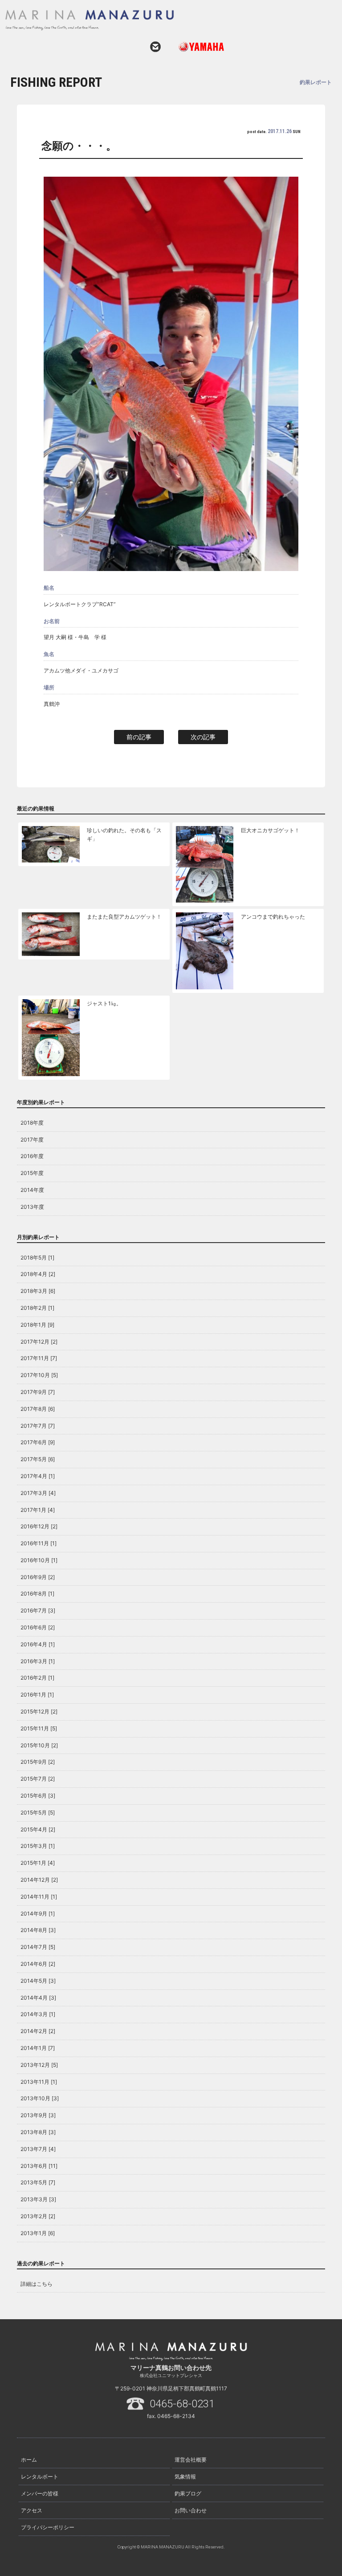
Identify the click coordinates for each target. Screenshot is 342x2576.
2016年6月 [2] (38, 1627)
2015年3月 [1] (38, 1846)
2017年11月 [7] (39, 1358)
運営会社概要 (191, 2460)
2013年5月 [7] (38, 2182)
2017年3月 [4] (38, 1493)
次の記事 (203, 737)
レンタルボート (40, 2477)
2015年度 (32, 1173)
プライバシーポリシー (48, 2527)
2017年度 (32, 1140)
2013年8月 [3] (38, 2132)
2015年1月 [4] (38, 1863)
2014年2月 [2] (38, 2031)
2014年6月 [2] (38, 1964)
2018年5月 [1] (37, 1258)
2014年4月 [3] (38, 1998)
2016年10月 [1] (39, 1560)
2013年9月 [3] (38, 2115)
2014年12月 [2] (39, 1880)
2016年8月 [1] (37, 1594)
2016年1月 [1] (37, 1695)
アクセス (32, 2510)
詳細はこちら (37, 2284)
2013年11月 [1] (39, 2082)
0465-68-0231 (182, 2404)
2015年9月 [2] (38, 1762)
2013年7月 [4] (38, 2149)
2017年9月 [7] (38, 1392)
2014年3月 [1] (38, 2014)
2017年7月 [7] (38, 1426)
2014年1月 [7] (38, 2048)
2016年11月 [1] (39, 1543)
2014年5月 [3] (38, 1981)
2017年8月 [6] (38, 1409)
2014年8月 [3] (38, 1930)
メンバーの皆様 (40, 2493)
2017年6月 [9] (38, 1442)
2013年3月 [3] (38, 2199)
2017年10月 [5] (39, 1375)
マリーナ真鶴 (160, 20)
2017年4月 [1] (38, 1476)
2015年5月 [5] (38, 1813)
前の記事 (139, 737)
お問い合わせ (155, 47)
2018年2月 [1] (37, 1308)
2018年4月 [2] (38, 1274)
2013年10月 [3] (40, 2098)
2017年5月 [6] (38, 1459)
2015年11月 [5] (39, 1728)
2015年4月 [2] (38, 1829)
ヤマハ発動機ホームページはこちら (198, 47)
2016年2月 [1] (37, 1678)
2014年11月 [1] (39, 1897)
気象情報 (185, 2477)
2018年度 (32, 1123)
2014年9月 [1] (38, 1914)
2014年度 (32, 1190)
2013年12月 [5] (39, 2065)
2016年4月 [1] (38, 1644)
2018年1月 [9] (37, 1325)
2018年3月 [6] (38, 1291)
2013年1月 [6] (38, 2233)
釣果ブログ (188, 2493)
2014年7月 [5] (38, 1947)
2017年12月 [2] (39, 1342)
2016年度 (32, 1156)
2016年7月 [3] (38, 1610)
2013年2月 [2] (38, 2216)
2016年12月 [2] (39, 1526)
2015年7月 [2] (38, 1779)
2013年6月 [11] (39, 2166)
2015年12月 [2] (39, 1711)
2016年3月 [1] (38, 1661)
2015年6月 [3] (38, 1796)
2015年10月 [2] (39, 1745)
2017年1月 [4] (38, 1510)
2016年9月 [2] (38, 1577)
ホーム (29, 2460)
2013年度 (32, 1207)
